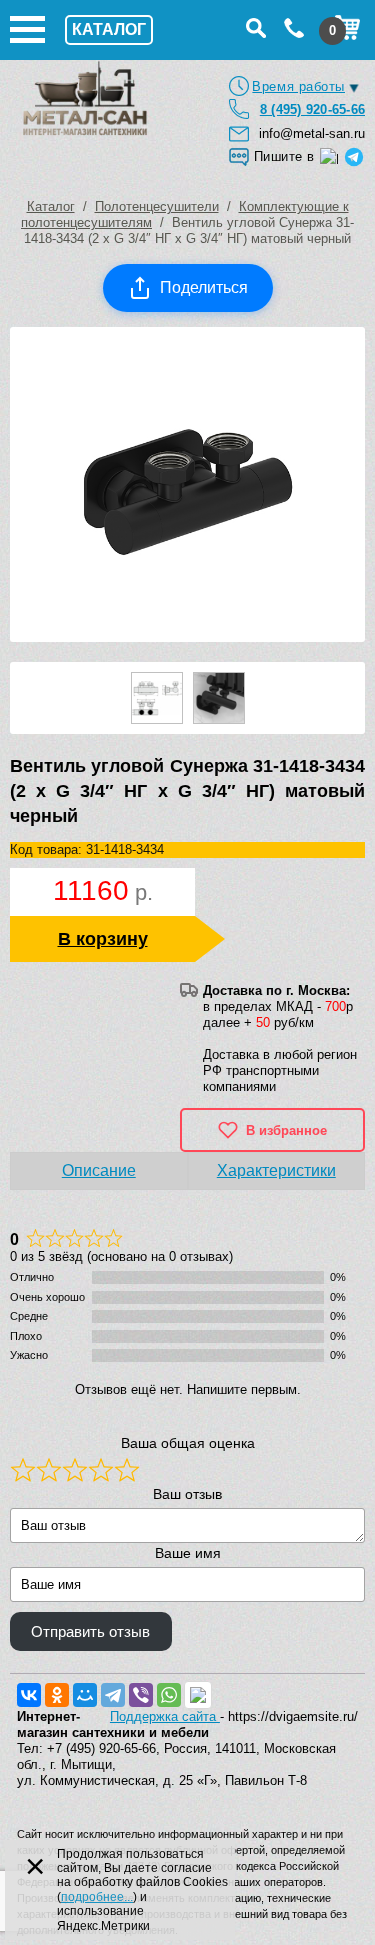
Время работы (298, 86)
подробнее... (97, 1897)
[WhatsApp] (169, 1695)
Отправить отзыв (90, 1632)
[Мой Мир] (85, 1695)
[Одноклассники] (57, 1695)
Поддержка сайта (165, 1716)
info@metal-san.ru (312, 133)
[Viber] (141, 1695)
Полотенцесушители (157, 206)
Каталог (51, 206)
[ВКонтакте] (29, 1695)
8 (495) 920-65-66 (312, 109)
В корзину (103, 939)
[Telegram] (113, 1695)
